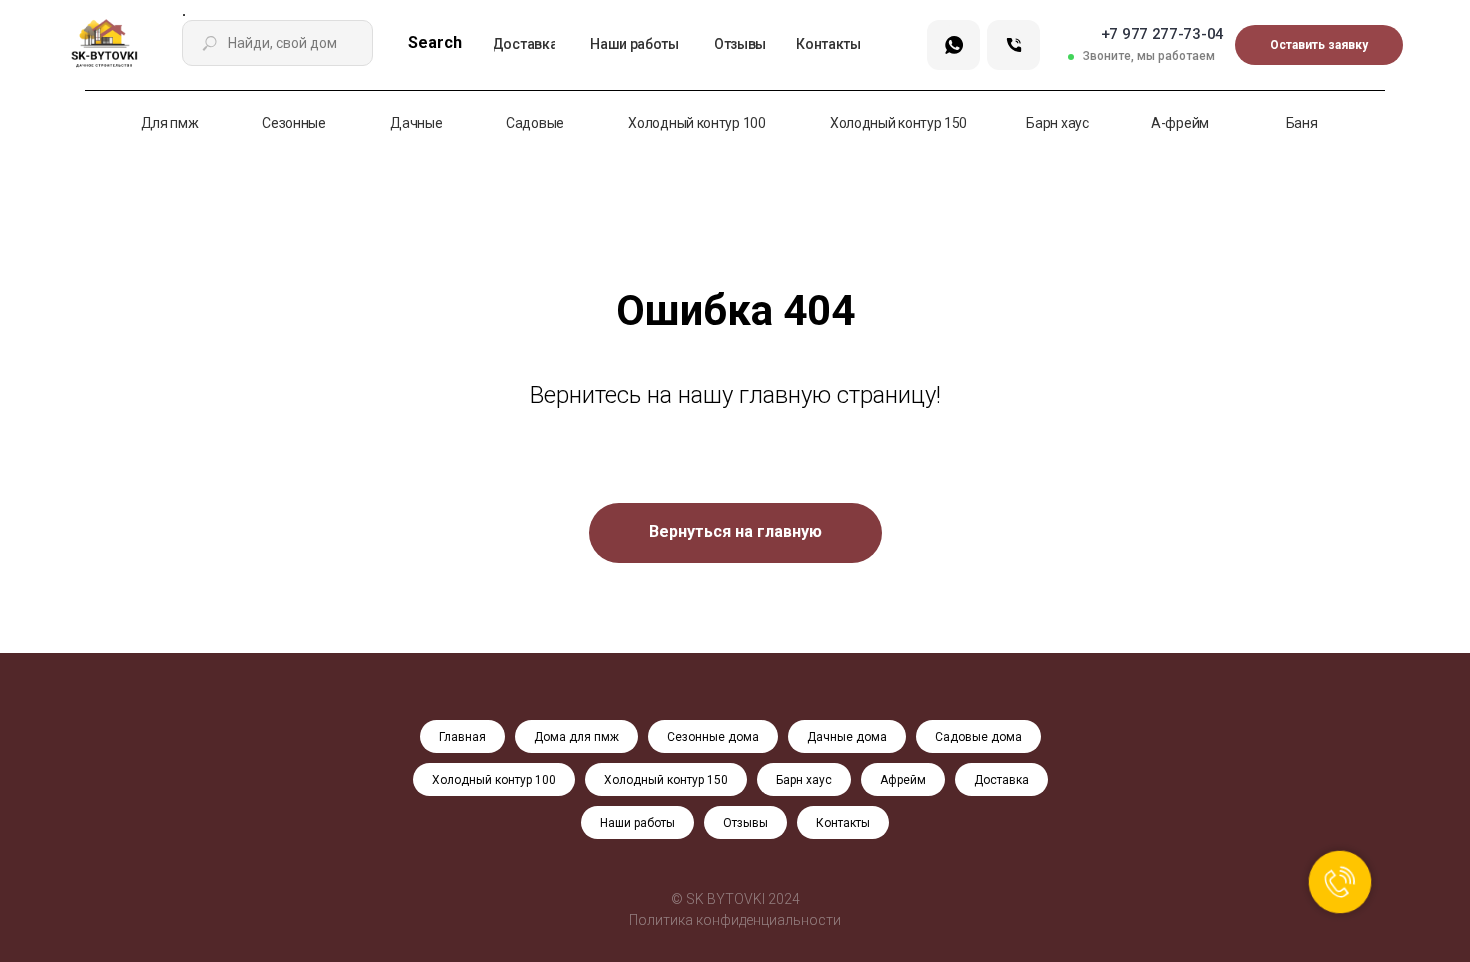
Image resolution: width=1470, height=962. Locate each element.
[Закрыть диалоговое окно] (1438, 31)
